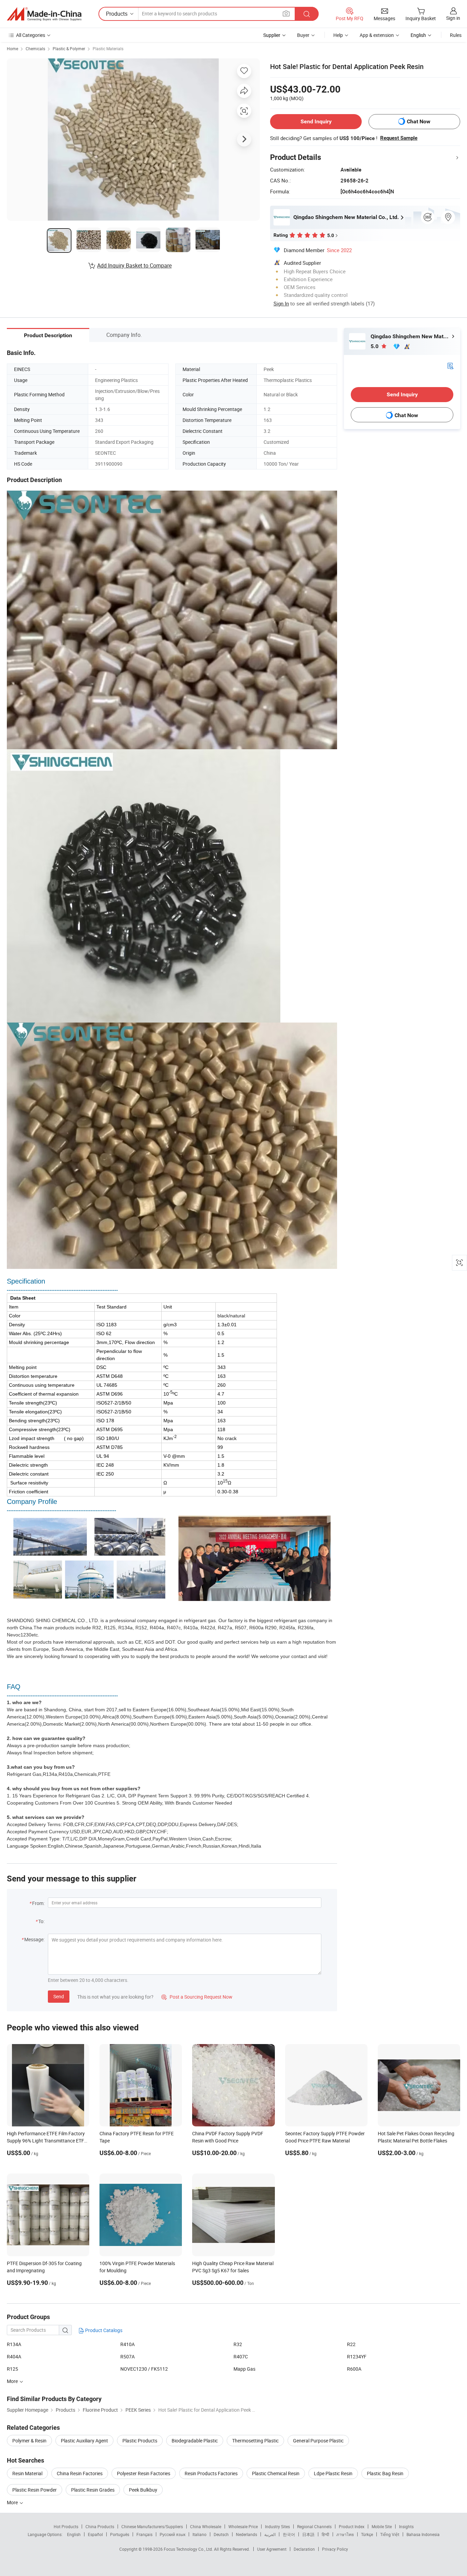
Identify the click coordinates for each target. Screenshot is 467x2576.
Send (59, 1996)
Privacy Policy (335, 2549)
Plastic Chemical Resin (276, 2473)
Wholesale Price (243, 2526)
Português (120, 2534)
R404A (14, 2356)
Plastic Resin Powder (35, 2490)
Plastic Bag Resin (385, 2473)
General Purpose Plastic (318, 2441)
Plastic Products (140, 2441)
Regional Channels (314, 2526)
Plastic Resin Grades (93, 2490)
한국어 (289, 2534)
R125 (12, 2369)
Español (95, 2534)
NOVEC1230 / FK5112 (144, 2369)
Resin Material (27, 2473)
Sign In (281, 303)
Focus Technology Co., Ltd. (189, 2549)
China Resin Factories (80, 2473)
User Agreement (272, 2549)
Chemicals (35, 49)
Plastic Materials (108, 49)
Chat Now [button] (419, 121)
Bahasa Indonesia (423, 2534)
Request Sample (399, 138)
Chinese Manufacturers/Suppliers (152, 2526)
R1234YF (357, 2356)
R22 (351, 2344)
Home (12, 49)
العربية (270, 2534)
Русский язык (172, 2534)
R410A (128, 2344)
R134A (14, 2344)
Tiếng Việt (390, 2534)
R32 (238, 2344)
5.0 (375, 346)
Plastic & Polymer (69, 49)
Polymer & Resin (29, 2441)
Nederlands (246, 2534)
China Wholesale (206, 2526)
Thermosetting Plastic (255, 2441)
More (13, 2502)
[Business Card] (450, 365)
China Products (100, 2526)
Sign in (453, 18)
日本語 (308, 2534)
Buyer (303, 35)
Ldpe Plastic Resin (333, 2473)
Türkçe (367, 2534)
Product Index (352, 2526)
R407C (241, 2356)
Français (144, 2534)
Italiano (199, 2534)
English (74, 2534)
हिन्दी (325, 2534)
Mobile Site (382, 2526)
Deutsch (221, 2534)
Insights (406, 2526)
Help (338, 35)
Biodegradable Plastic (195, 2441)
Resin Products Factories (211, 2473)
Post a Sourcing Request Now (197, 1997)
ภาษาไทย (345, 2534)
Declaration (304, 2549)
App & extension (377, 35)
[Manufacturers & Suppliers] (44, 14)
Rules (456, 35)
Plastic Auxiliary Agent (84, 2441)
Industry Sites (277, 2526)
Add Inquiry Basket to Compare (134, 265)
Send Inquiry (316, 121)
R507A (128, 2356)
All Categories (31, 35)
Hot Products (66, 2526)
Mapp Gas (244, 2369)
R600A (354, 2369)
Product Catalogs (103, 2330)
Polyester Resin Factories (144, 2473)
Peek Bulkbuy (143, 2490)
